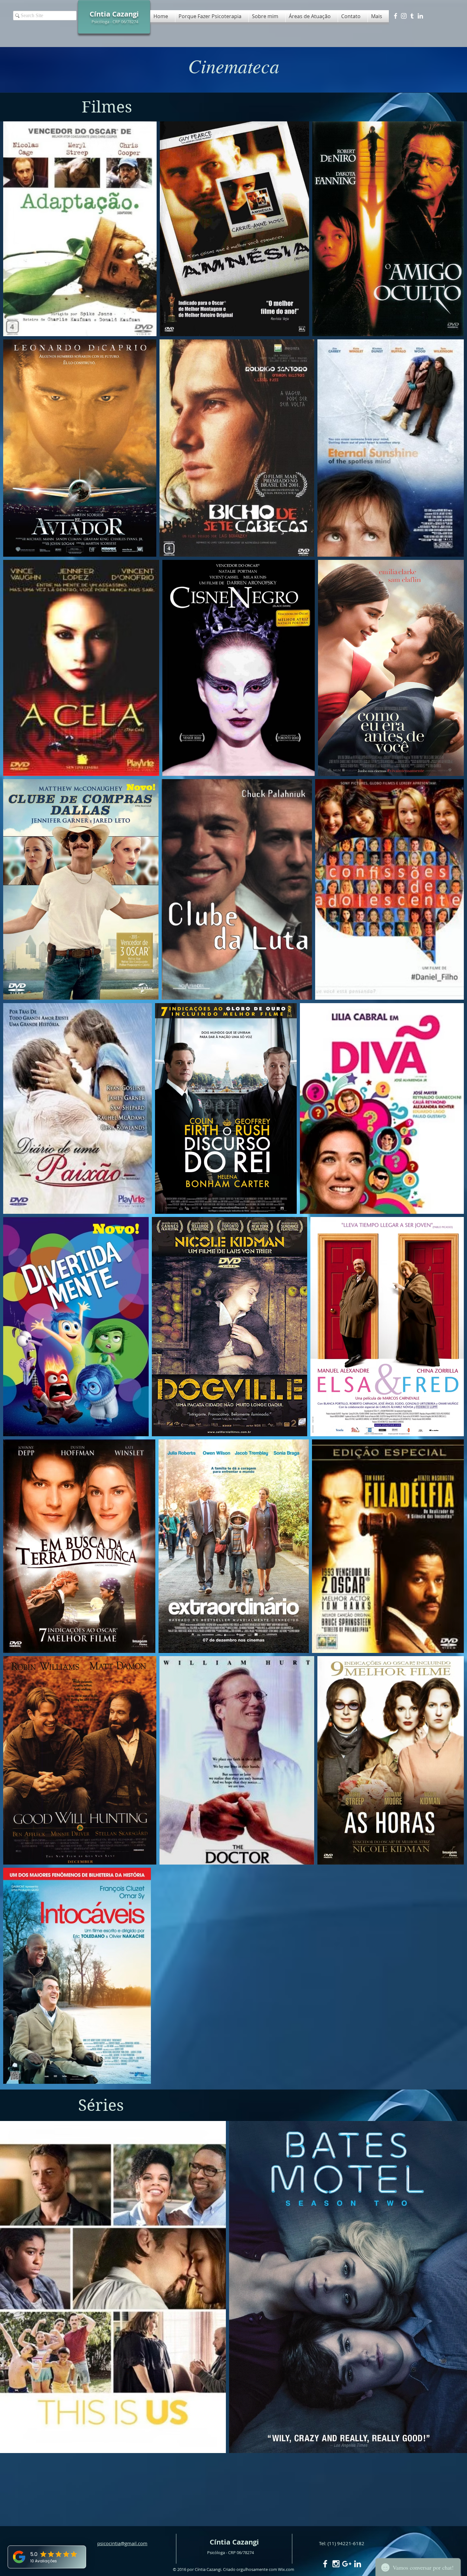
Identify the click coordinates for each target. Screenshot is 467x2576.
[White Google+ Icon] (347, 2564)
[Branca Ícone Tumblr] (412, 16)
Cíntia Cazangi (234, 2542)
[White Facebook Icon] (396, 16)
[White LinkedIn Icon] (420, 16)
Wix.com (286, 2569)
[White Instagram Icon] (404, 16)
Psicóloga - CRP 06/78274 (115, 22)
